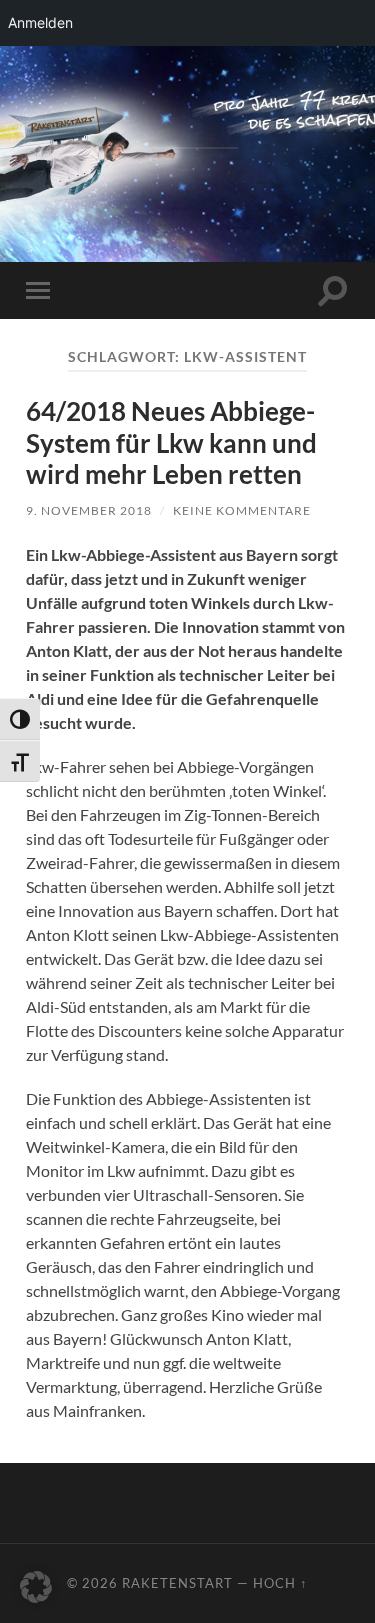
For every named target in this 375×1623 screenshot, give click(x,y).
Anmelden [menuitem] (40, 22)
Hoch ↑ (280, 1583)
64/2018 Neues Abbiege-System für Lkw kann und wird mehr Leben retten (171, 442)
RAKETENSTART (187, 118)
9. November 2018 (89, 510)
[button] (36, 1587)
